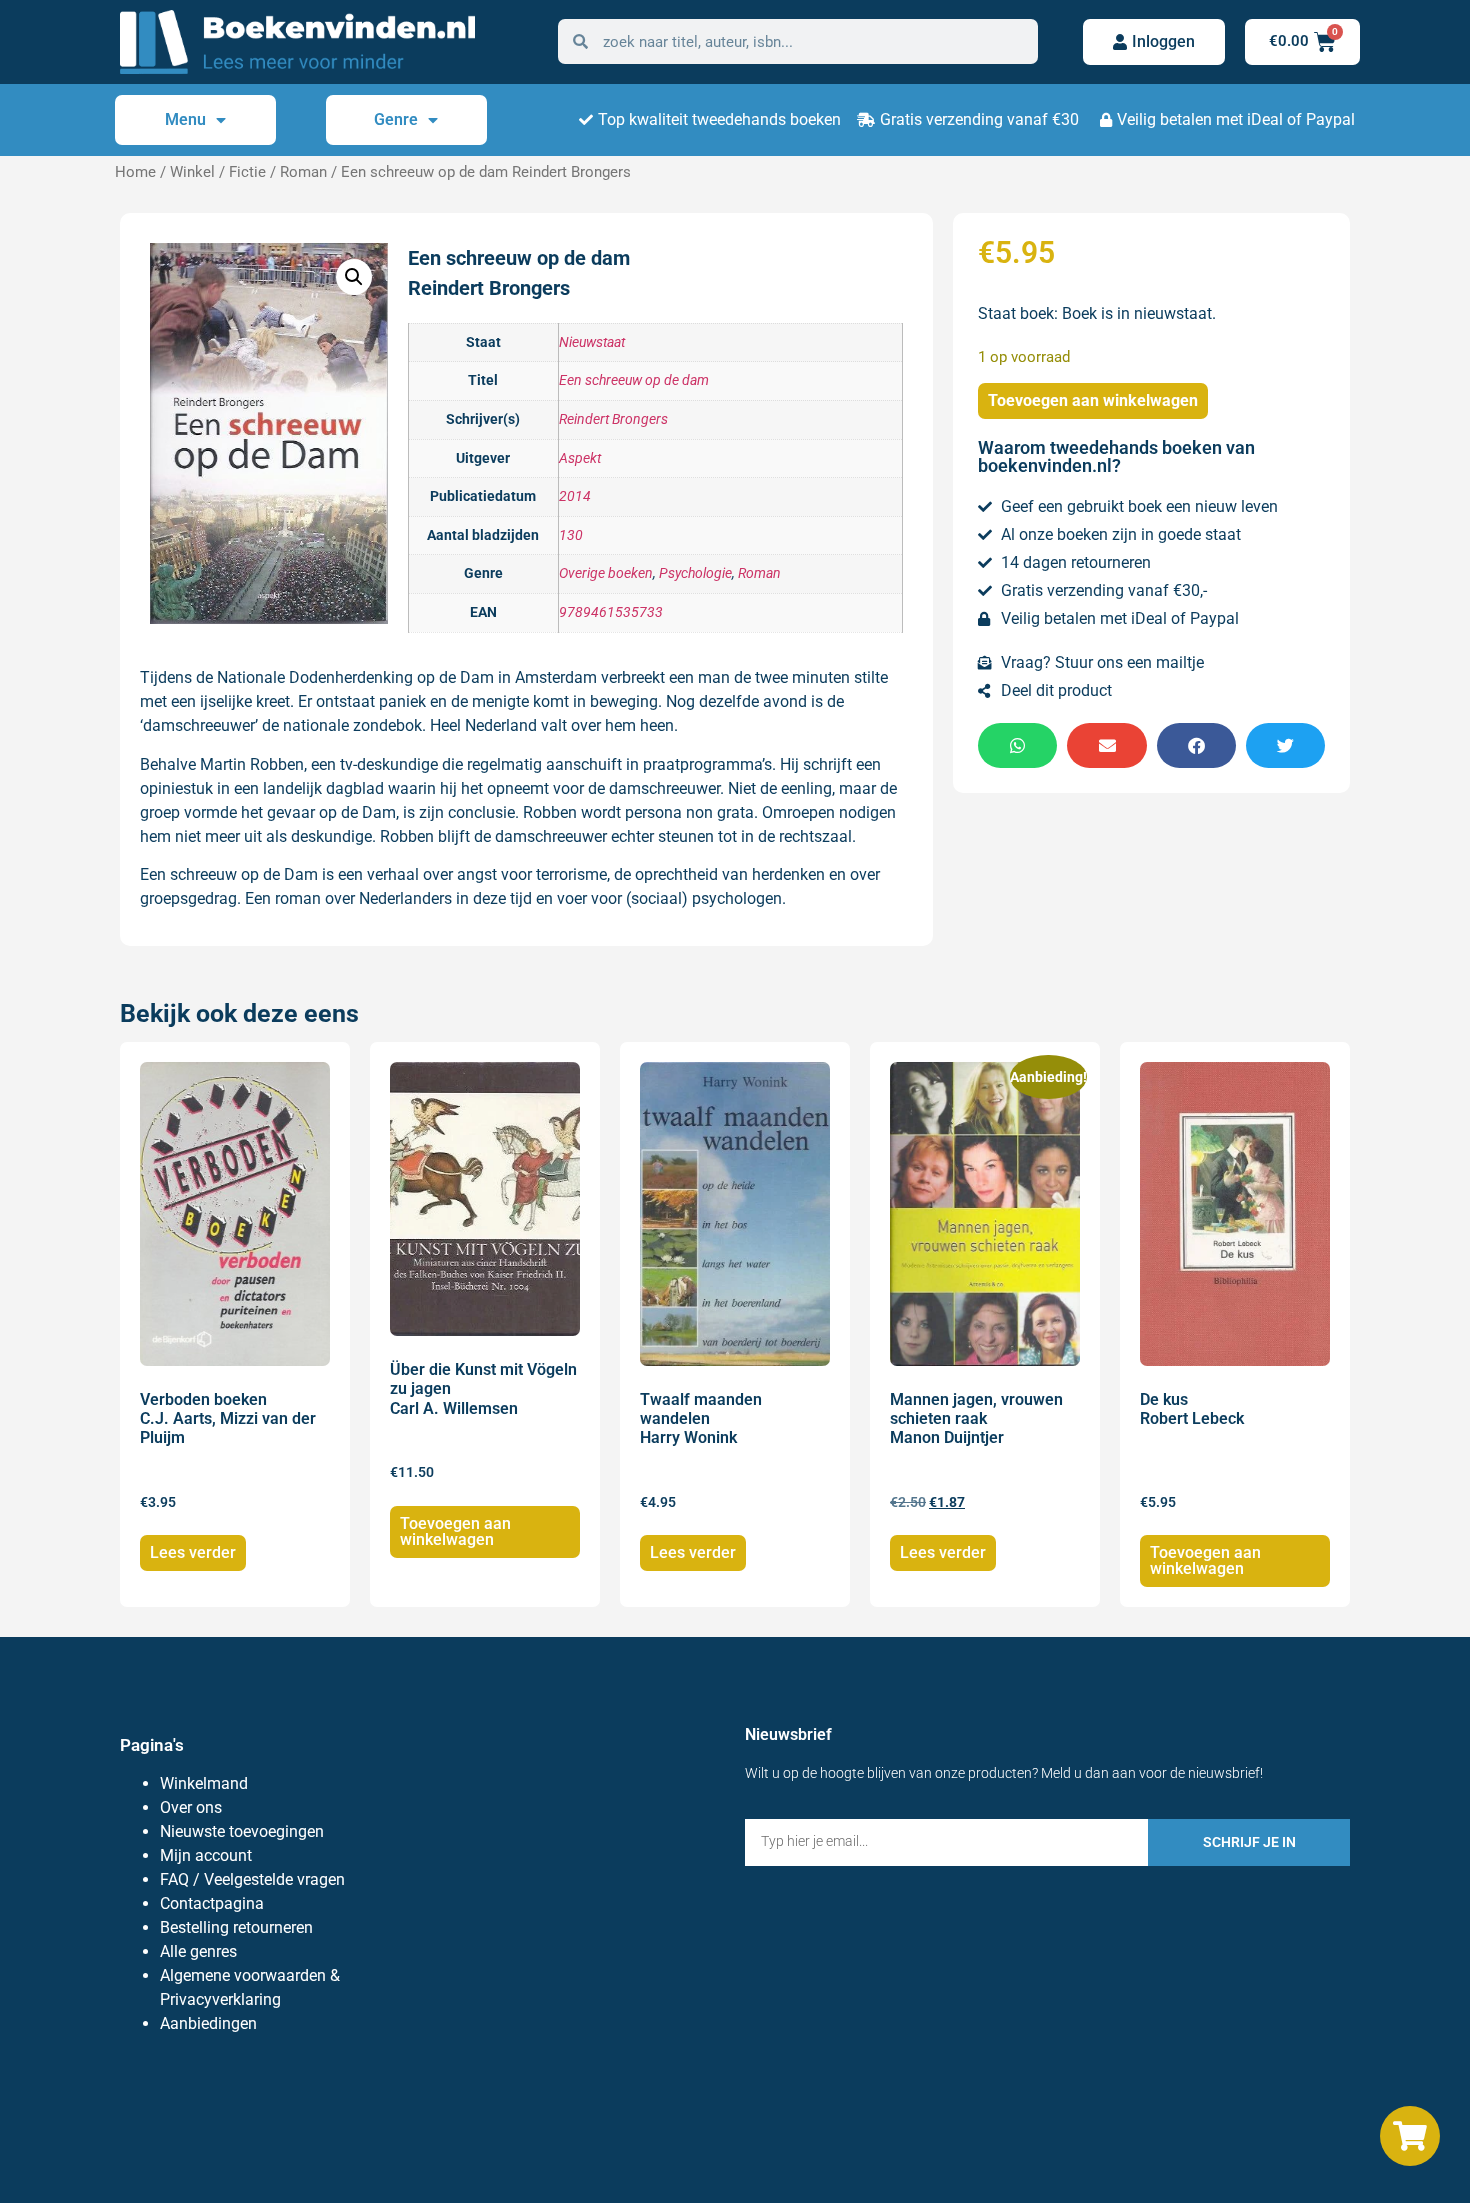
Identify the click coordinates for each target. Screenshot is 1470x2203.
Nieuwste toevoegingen (242, 1831)
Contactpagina (212, 1903)
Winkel (192, 172)
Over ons (191, 1807)
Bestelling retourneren (236, 1927)
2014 (575, 496)
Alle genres (198, 1951)
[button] (354, 277)
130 (571, 535)
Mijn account (206, 1855)
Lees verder (193, 1552)
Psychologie (695, 573)
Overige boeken (606, 573)
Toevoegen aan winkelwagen (1093, 400)
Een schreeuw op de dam (634, 380)
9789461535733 (611, 612)
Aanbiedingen (208, 2023)
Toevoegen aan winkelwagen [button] (455, 1531)
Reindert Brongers (613, 419)
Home (135, 172)
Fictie (247, 172)
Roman (303, 172)
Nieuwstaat (592, 342)
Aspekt (580, 458)
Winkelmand (204, 1783)
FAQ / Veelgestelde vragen (252, 1879)
